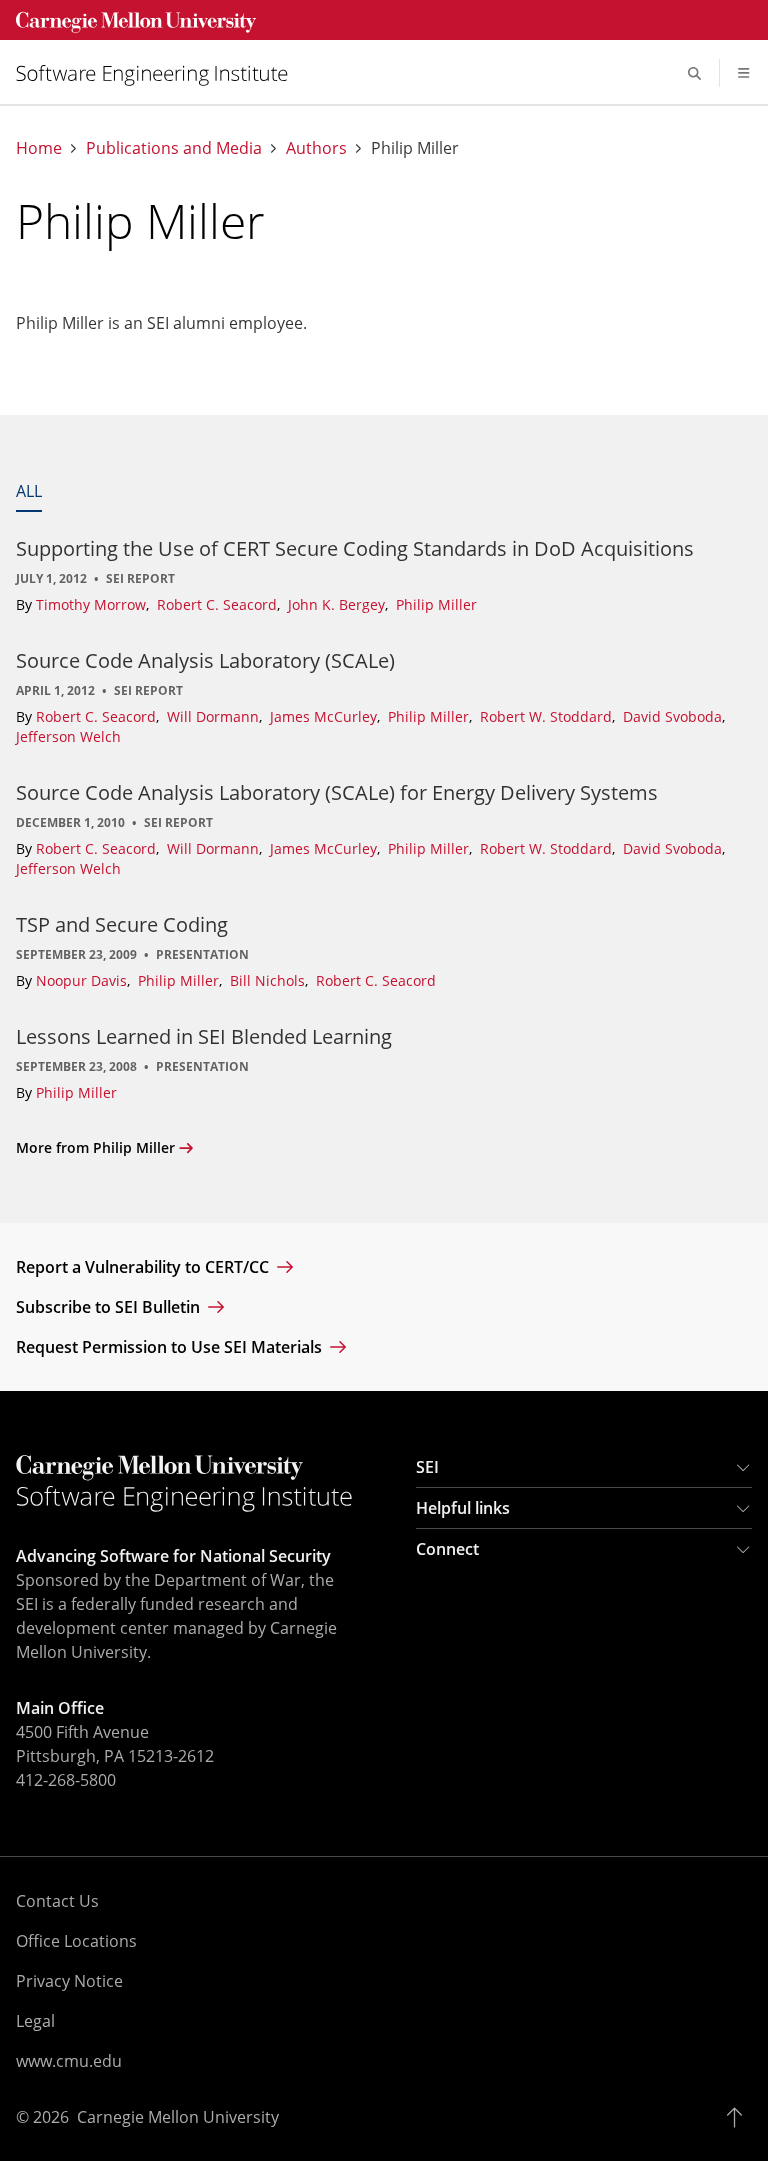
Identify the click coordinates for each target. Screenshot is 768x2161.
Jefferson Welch (68, 736)
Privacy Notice (69, 1981)
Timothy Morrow (93, 604)
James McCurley (325, 716)
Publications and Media (174, 148)
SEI (427, 1467)
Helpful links (463, 1508)
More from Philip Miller (95, 1147)
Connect (447, 1549)
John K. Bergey (338, 604)
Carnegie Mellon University (178, 2117)
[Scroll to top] (739, 2117)
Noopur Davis (83, 980)
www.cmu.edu (69, 2061)
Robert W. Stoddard (548, 716)
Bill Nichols (269, 980)
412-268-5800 (66, 1780)
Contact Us (57, 1901)
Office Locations (76, 1941)
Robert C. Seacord (219, 604)
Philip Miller (436, 604)
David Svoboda (674, 716)
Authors (316, 148)
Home (39, 148)
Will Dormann (215, 716)
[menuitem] (160, 73)
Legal (35, 2021)
